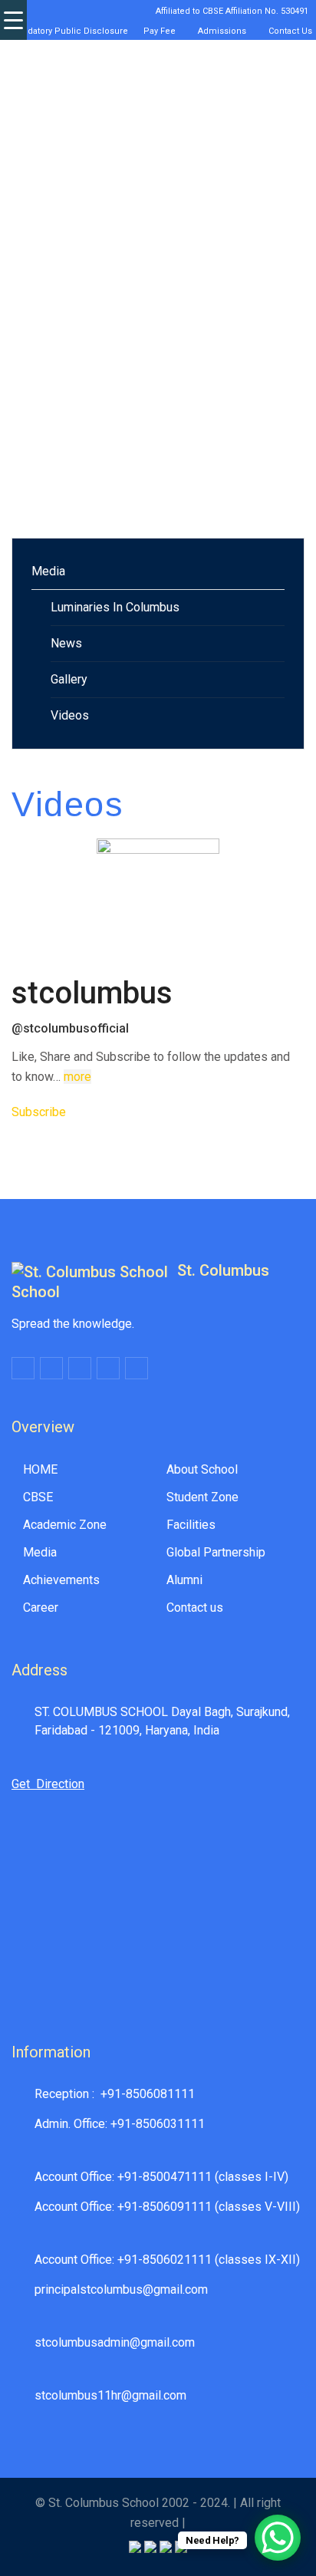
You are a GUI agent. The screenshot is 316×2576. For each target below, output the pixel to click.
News (66, 643)
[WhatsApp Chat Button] (278, 2538)
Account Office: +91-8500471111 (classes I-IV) (161, 2177)
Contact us (195, 1608)
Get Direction (48, 1784)
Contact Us (288, 31)
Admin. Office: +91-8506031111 (120, 2124)
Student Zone (202, 1497)
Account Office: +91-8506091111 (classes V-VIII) (167, 2207)
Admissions (220, 31)
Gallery (69, 679)
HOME (40, 1469)
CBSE (38, 1497)
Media (48, 571)
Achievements (61, 1580)
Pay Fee (157, 31)
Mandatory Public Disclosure (67, 31)
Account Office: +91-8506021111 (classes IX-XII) (167, 2260)
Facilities (191, 1525)
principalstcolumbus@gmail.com (121, 2289)
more (77, 1077)
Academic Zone (65, 1525)
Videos (70, 715)
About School (202, 1469)
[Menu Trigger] (13, 20)
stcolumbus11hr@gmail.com (110, 2395)
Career (41, 1608)
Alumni (184, 1580)
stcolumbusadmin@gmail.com (115, 2342)
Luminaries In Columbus (115, 607)
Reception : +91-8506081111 (115, 2094)
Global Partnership (216, 1552)
